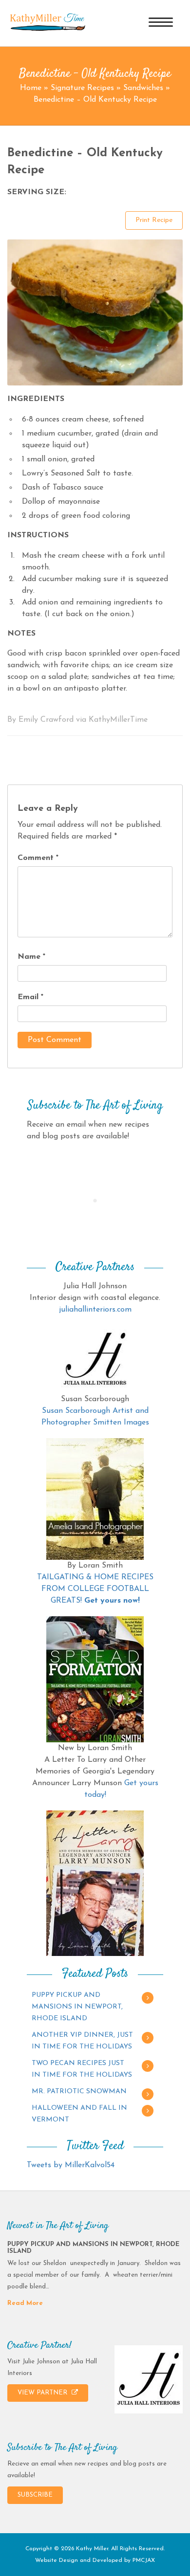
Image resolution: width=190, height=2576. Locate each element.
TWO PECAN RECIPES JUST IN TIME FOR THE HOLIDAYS (82, 2069)
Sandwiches (143, 88)
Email (30, 997)
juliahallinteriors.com (95, 1310)
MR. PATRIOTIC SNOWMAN (79, 2092)
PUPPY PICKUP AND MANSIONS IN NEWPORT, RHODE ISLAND (77, 2007)
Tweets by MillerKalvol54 (71, 2165)
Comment (38, 858)
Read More (25, 2303)
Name (31, 957)
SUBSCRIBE (35, 2495)
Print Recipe (154, 220)
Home (31, 88)
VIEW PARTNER (43, 2393)
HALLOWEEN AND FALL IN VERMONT (79, 2114)
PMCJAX (144, 2560)
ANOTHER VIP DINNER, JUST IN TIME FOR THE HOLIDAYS (82, 2041)
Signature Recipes (82, 88)
